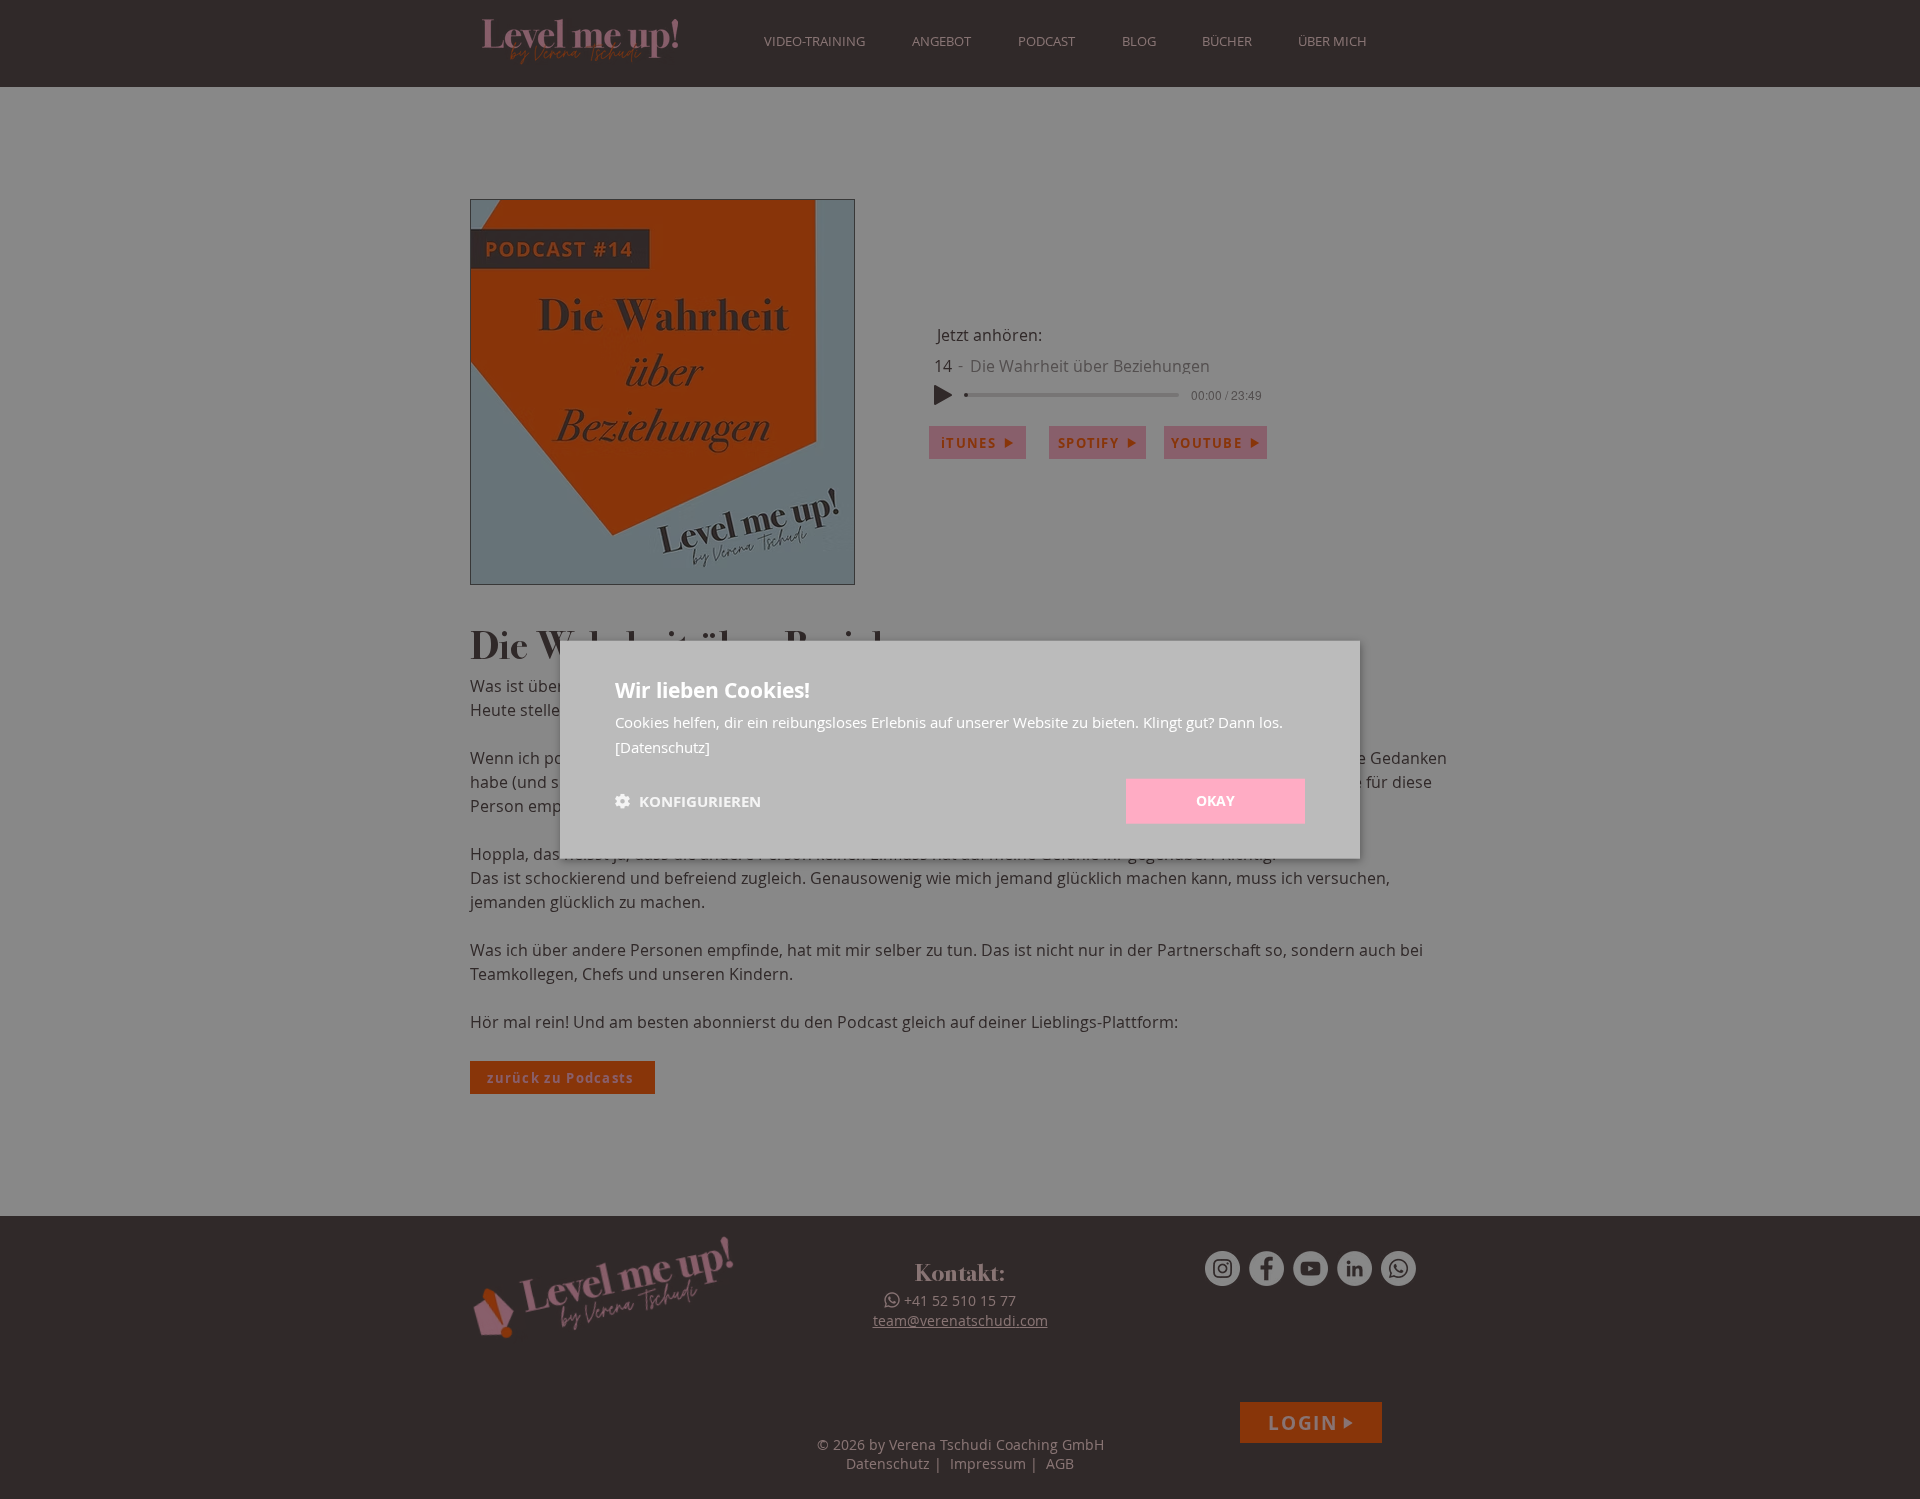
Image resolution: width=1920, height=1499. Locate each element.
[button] (688, 801)
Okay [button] (1216, 800)
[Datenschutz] (662, 746)
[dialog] (960, 749)
